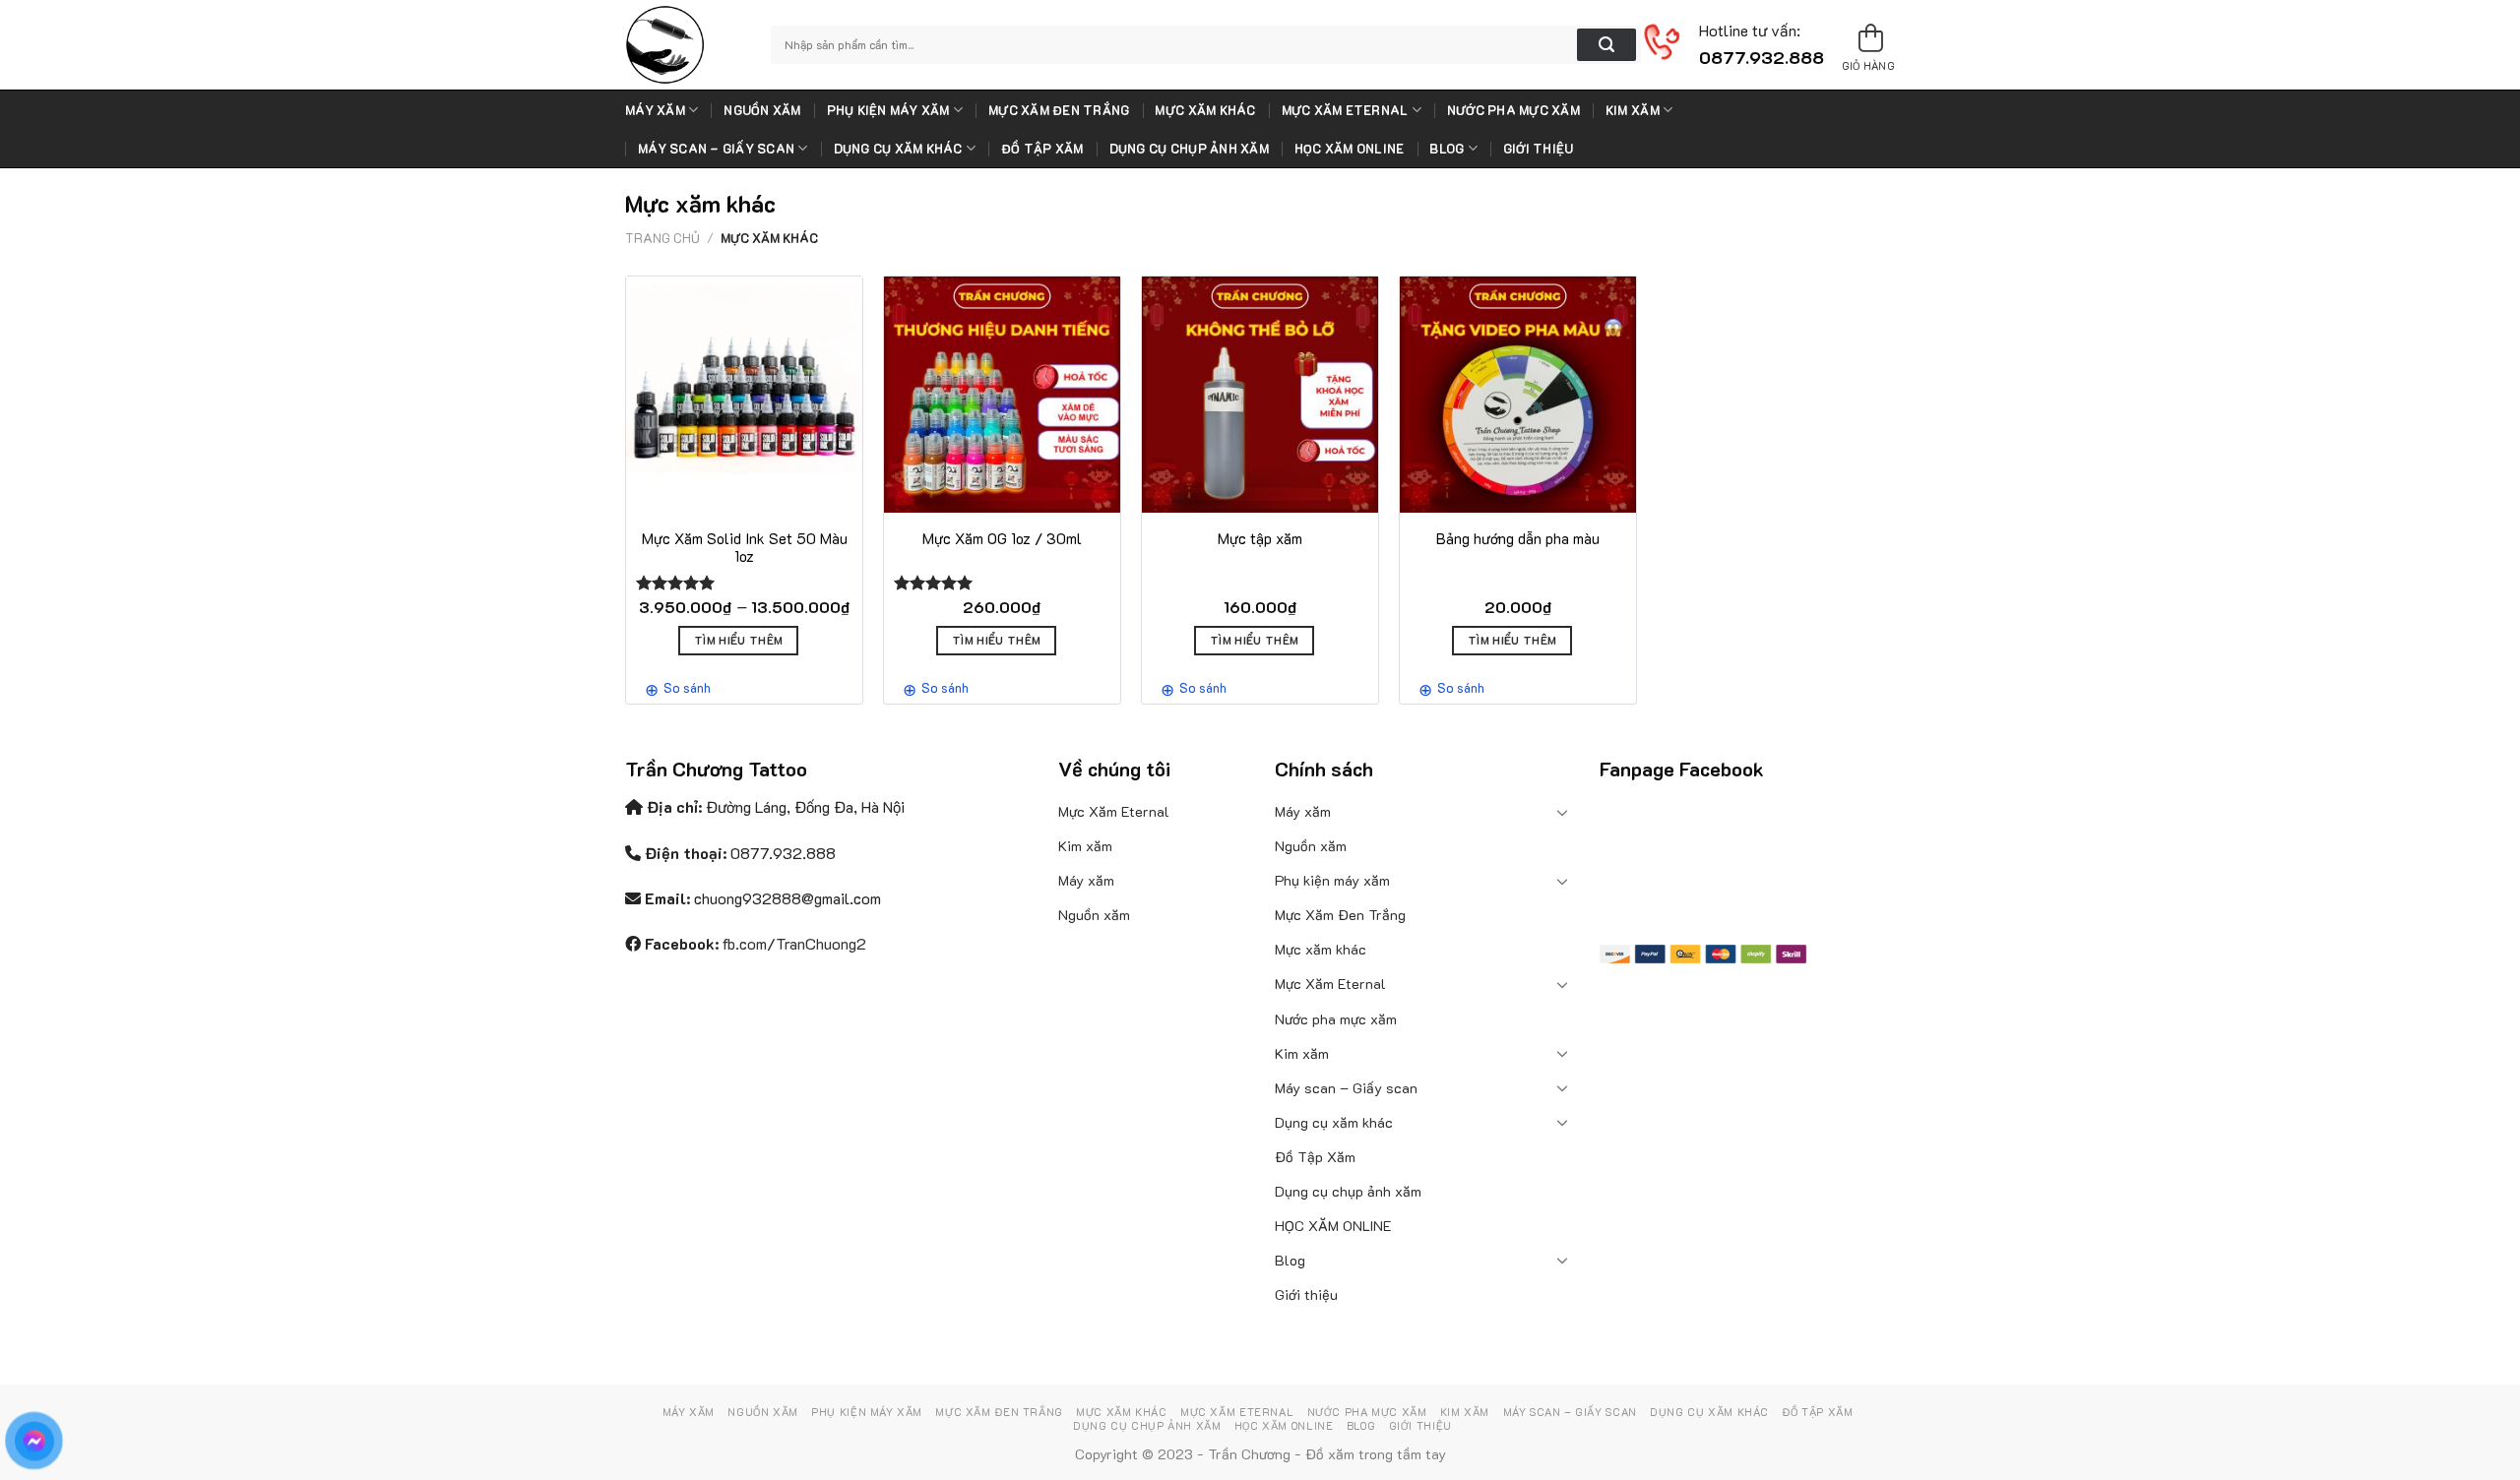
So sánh (687, 687)
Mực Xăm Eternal (1345, 110)
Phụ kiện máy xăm (888, 110)
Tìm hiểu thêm (739, 640)
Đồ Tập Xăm (1042, 149)
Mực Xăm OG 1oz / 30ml (1002, 539)
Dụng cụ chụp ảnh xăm (1189, 149)
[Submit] (1606, 45)
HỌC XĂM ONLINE (1350, 149)
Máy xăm (655, 110)
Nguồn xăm (762, 110)
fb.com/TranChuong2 (794, 943)
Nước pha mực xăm (1513, 110)
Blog (1447, 149)
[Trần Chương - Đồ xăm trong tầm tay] (683, 45)
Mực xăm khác (1205, 110)
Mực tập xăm (1260, 539)
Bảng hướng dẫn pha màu (1518, 539)
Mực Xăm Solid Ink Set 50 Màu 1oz (745, 548)
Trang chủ (662, 238)
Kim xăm (1633, 110)
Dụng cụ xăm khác (898, 149)
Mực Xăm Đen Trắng (1059, 110)
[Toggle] (1563, 812)
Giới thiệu (1539, 149)
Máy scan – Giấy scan (716, 149)
